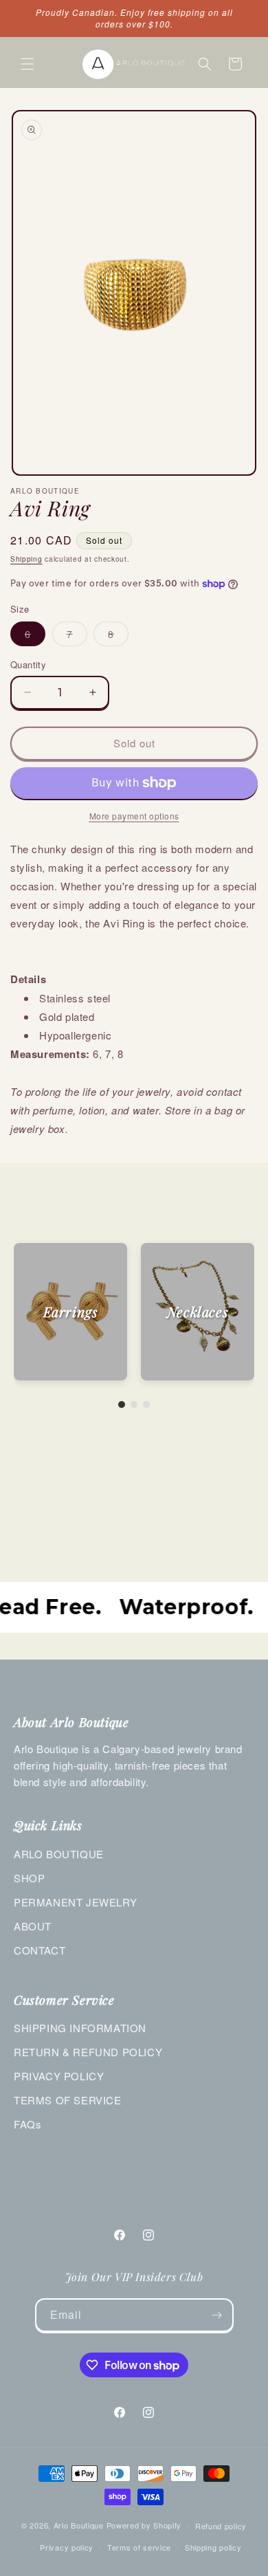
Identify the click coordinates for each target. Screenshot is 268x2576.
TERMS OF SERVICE (68, 2100)
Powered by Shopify (144, 2525)
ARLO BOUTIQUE (59, 1854)
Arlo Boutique (79, 2525)
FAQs (27, 2124)
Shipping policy (213, 2547)
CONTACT (40, 1950)
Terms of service (139, 2547)
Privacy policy (67, 2547)
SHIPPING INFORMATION (80, 2028)
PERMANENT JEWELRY (75, 1902)
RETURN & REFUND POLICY (88, 2052)
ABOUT (33, 1926)
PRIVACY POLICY (59, 2076)
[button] (27, 64)
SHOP (29, 1878)
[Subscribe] (217, 2315)
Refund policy (221, 2526)
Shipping (26, 559)
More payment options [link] (134, 816)
